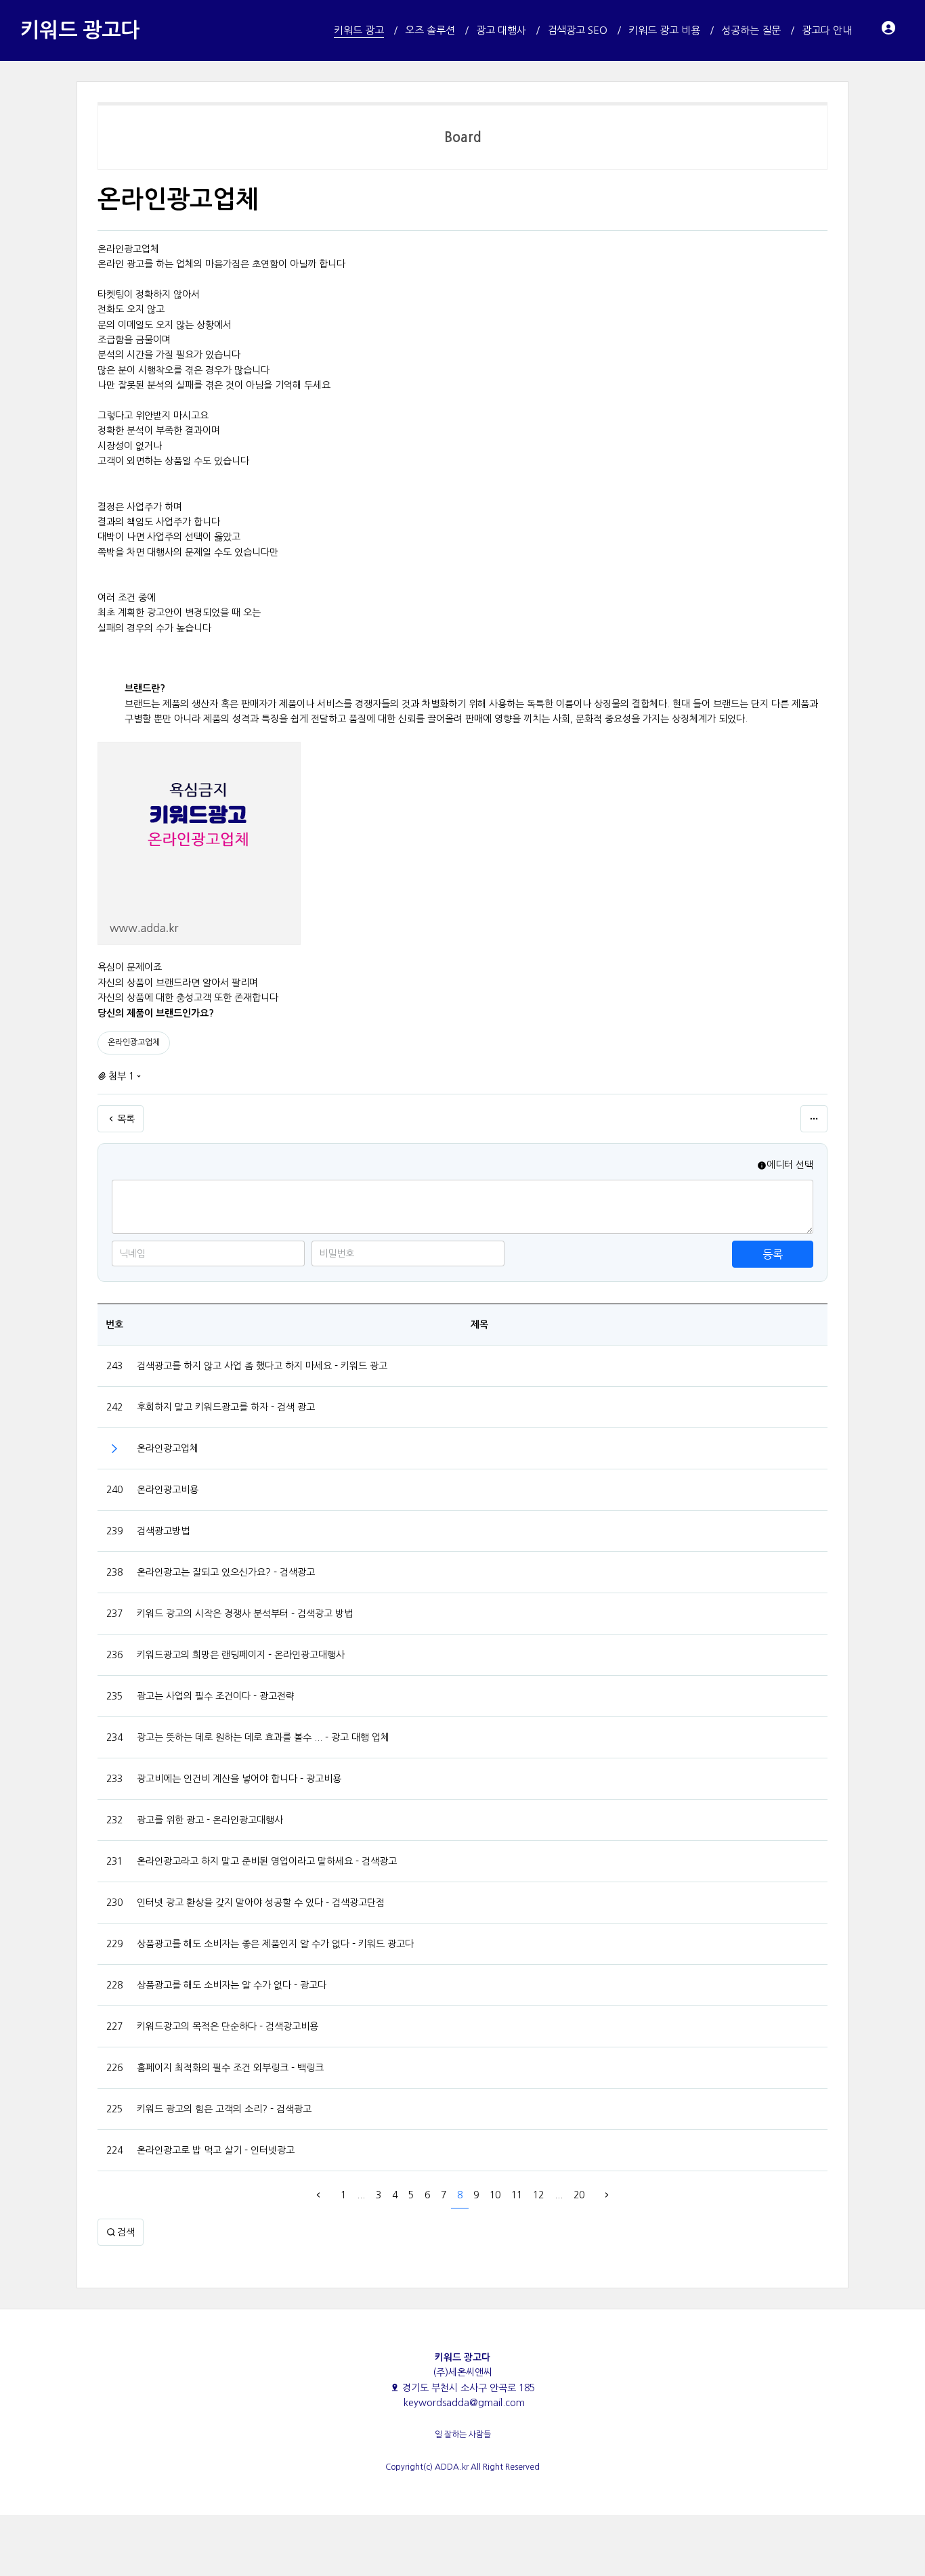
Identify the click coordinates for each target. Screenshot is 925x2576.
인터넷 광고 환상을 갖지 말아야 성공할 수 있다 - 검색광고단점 (261, 1903)
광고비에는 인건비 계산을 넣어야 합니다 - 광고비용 (239, 1779)
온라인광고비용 (168, 1490)
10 (495, 2195)
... (361, 2195)
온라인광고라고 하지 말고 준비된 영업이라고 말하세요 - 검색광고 (267, 1861)
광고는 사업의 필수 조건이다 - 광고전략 (216, 1696)
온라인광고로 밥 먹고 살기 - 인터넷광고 (216, 2150)
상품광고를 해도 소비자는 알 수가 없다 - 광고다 (232, 1985)
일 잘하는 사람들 (463, 2435)
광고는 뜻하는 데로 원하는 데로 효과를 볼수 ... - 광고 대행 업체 (263, 1737)
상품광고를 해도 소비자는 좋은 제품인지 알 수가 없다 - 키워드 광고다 (275, 1944)
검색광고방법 (163, 1531)
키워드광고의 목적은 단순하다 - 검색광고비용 (228, 2026)
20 (579, 2195)
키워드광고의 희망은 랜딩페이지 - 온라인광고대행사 (241, 1655)
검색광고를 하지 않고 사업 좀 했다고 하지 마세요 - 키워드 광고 (262, 1366)
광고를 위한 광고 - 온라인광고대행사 (210, 1820)
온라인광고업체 (134, 1042)
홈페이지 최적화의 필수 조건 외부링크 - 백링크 (230, 2068)
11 (517, 2195)
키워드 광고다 (80, 30)
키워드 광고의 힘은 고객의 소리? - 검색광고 (224, 2109)
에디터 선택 (790, 1165)
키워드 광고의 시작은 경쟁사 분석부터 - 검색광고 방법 (245, 1614)
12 (538, 2195)
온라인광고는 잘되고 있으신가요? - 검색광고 (226, 1572)
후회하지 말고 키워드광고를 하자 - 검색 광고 (226, 1407)
